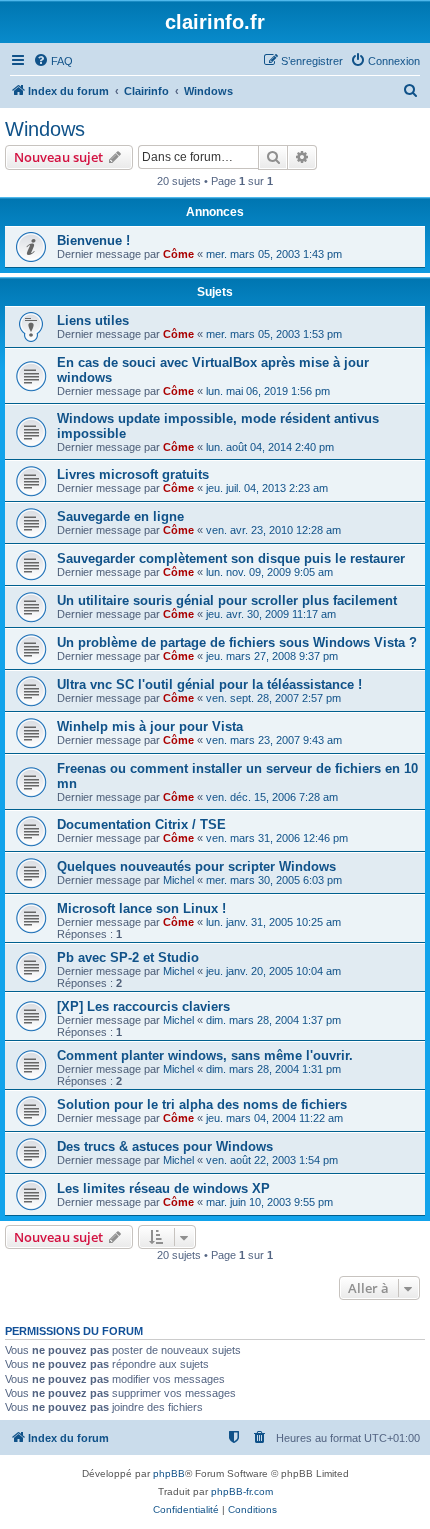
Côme (178, 254)
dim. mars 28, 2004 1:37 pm (273, 1020)
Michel (178, 880)
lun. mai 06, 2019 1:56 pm (268, 391)
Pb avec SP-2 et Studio (128, 957)
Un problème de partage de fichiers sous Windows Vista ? (237, 642)
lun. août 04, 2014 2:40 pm (270, 447)
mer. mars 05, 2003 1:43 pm (274, 254)
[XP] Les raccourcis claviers (143, 1006)
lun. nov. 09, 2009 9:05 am (269, 572)
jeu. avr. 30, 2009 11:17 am (271, 614)
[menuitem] (53, 61)
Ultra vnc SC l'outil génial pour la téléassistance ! (209, 684)
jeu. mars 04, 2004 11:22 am (274, 1118)
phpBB (169, 1473)
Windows (45, 129)
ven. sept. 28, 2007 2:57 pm (273, 698)
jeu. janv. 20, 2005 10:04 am (273, 971)
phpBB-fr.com (242, 1491)
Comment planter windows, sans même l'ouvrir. (205, 1055)
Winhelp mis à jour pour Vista (150, 726)
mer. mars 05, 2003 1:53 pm (274, 334)
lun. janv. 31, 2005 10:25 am (273, 922)
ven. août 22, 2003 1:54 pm (272, 1160)
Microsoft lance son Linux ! (141, 908)
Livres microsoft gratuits (133, 474)
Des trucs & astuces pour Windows (165, 1146)
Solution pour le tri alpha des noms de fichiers (202, 1104)
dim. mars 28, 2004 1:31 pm (273, 1069)
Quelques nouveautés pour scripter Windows (196, 866)
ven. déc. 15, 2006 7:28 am (272, 797)
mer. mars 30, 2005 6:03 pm (274, 880)
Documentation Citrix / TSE (141, 824)
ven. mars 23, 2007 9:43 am (274, 740)
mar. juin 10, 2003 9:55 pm (269, 1202)
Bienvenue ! (93, 240)
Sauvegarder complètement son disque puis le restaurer (231, 558)
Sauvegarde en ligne (120, 516)
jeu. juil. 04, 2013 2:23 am (267, 488)
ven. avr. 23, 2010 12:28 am (273, 530)
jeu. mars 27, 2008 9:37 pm (272, 656)
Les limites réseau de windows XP (163, 1188)
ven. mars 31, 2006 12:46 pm (277, 838)
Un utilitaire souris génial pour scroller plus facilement (227, 600)
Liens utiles (93, 320)
